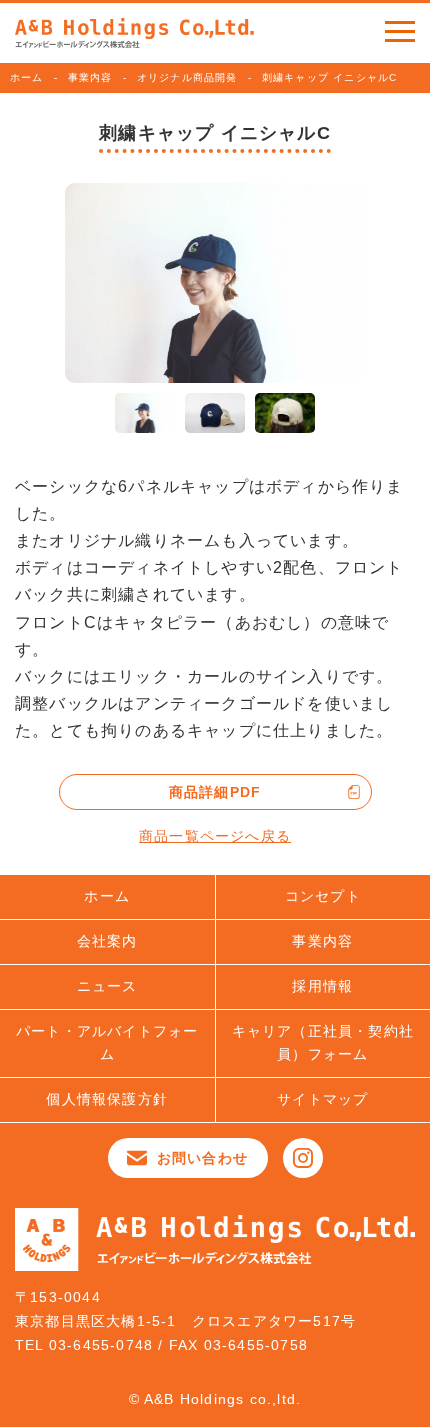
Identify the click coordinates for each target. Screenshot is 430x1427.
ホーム (27, 77)
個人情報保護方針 (107, 1099)
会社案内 (107, 941)
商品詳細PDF (215, 792)
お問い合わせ (202, 1158)
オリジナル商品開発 (187, 77)
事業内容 (90, 77)
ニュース (107, 986)
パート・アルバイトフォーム (107, 1043)
